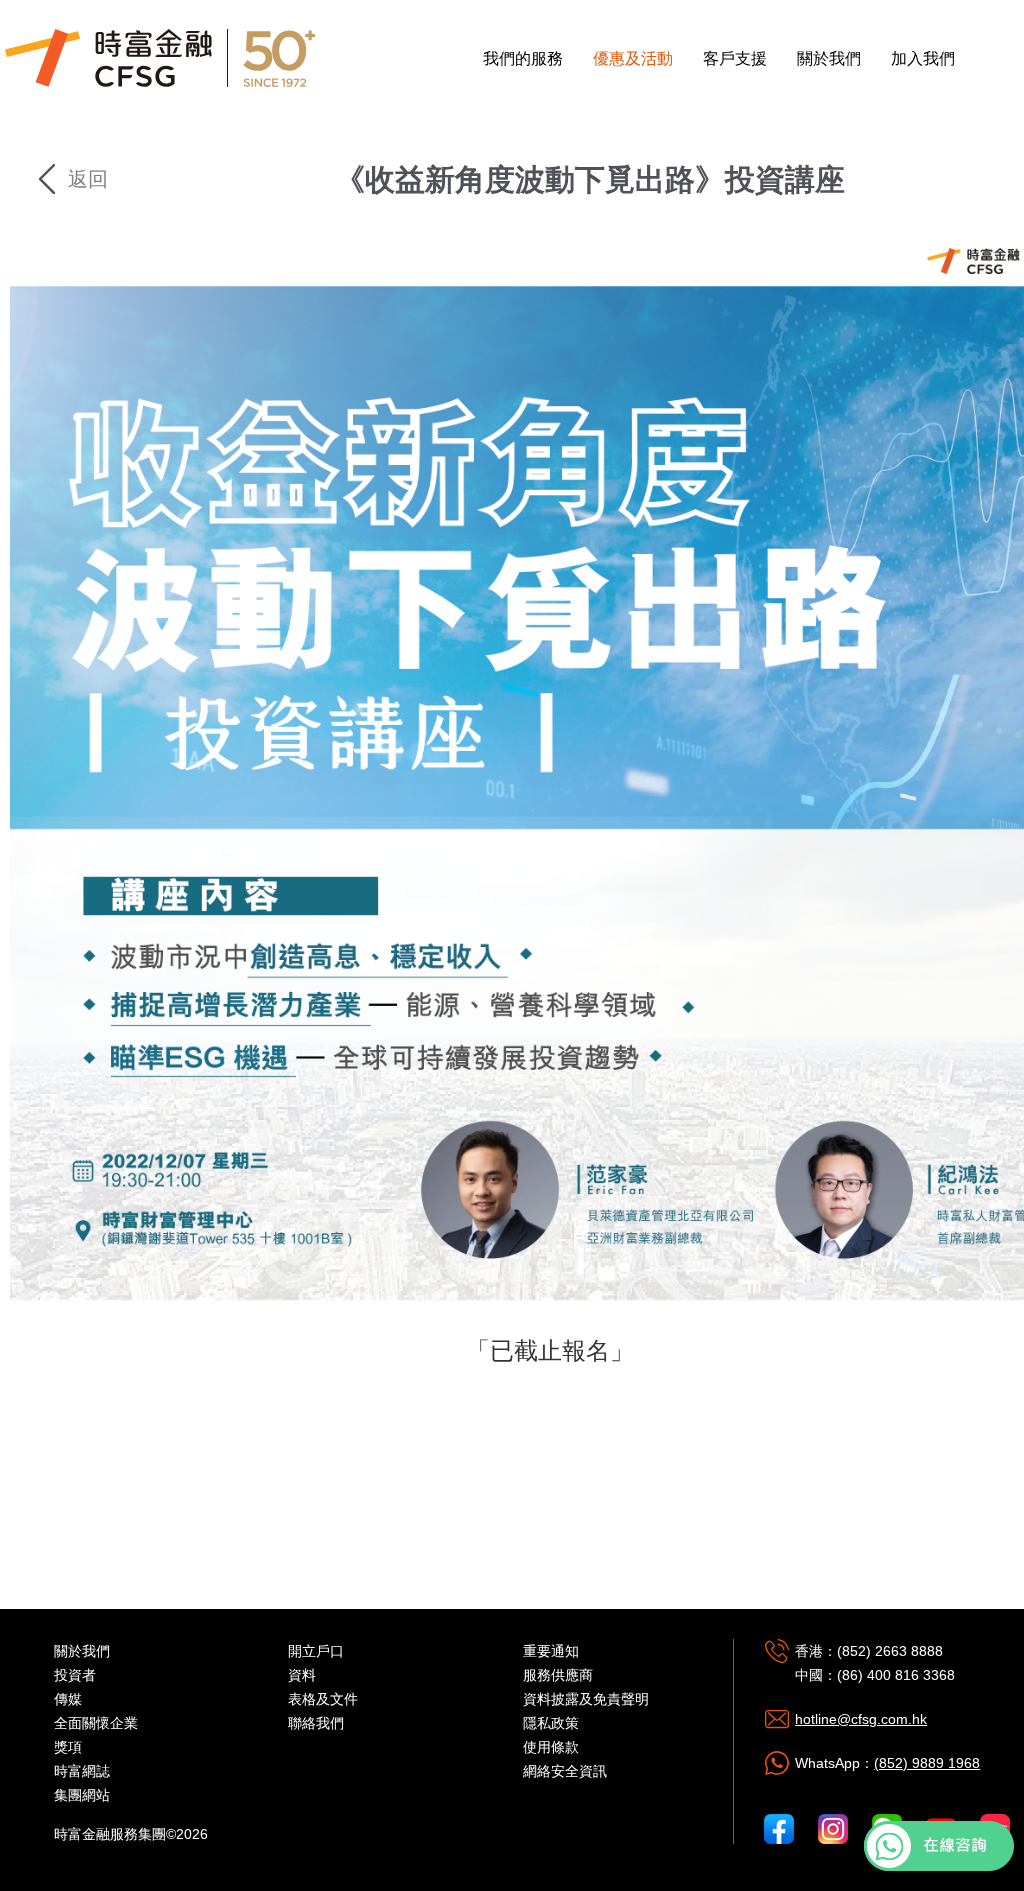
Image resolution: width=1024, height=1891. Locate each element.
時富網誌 (82, 1771)
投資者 (75, 1675)
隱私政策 (551, 1723)
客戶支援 (735, 58)
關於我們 (829, 58)
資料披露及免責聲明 (586, 1699)
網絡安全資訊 (565, 1771)
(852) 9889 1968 (927, 1763)
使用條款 (551, 1747)
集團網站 (82, 1795)
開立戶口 (316, 1651)
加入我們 (923, 58)
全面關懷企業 (96, 1723)
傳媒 (68, 1699)
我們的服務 (523, 58)
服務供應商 (558, 1675)
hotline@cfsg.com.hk (861, 1719)
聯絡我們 (316, 1723)
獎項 (68, 1747)
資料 (302, 1675)
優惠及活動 (633, 58)
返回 (85, 179)
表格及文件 (323, 1699)
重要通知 (551, 1651)
